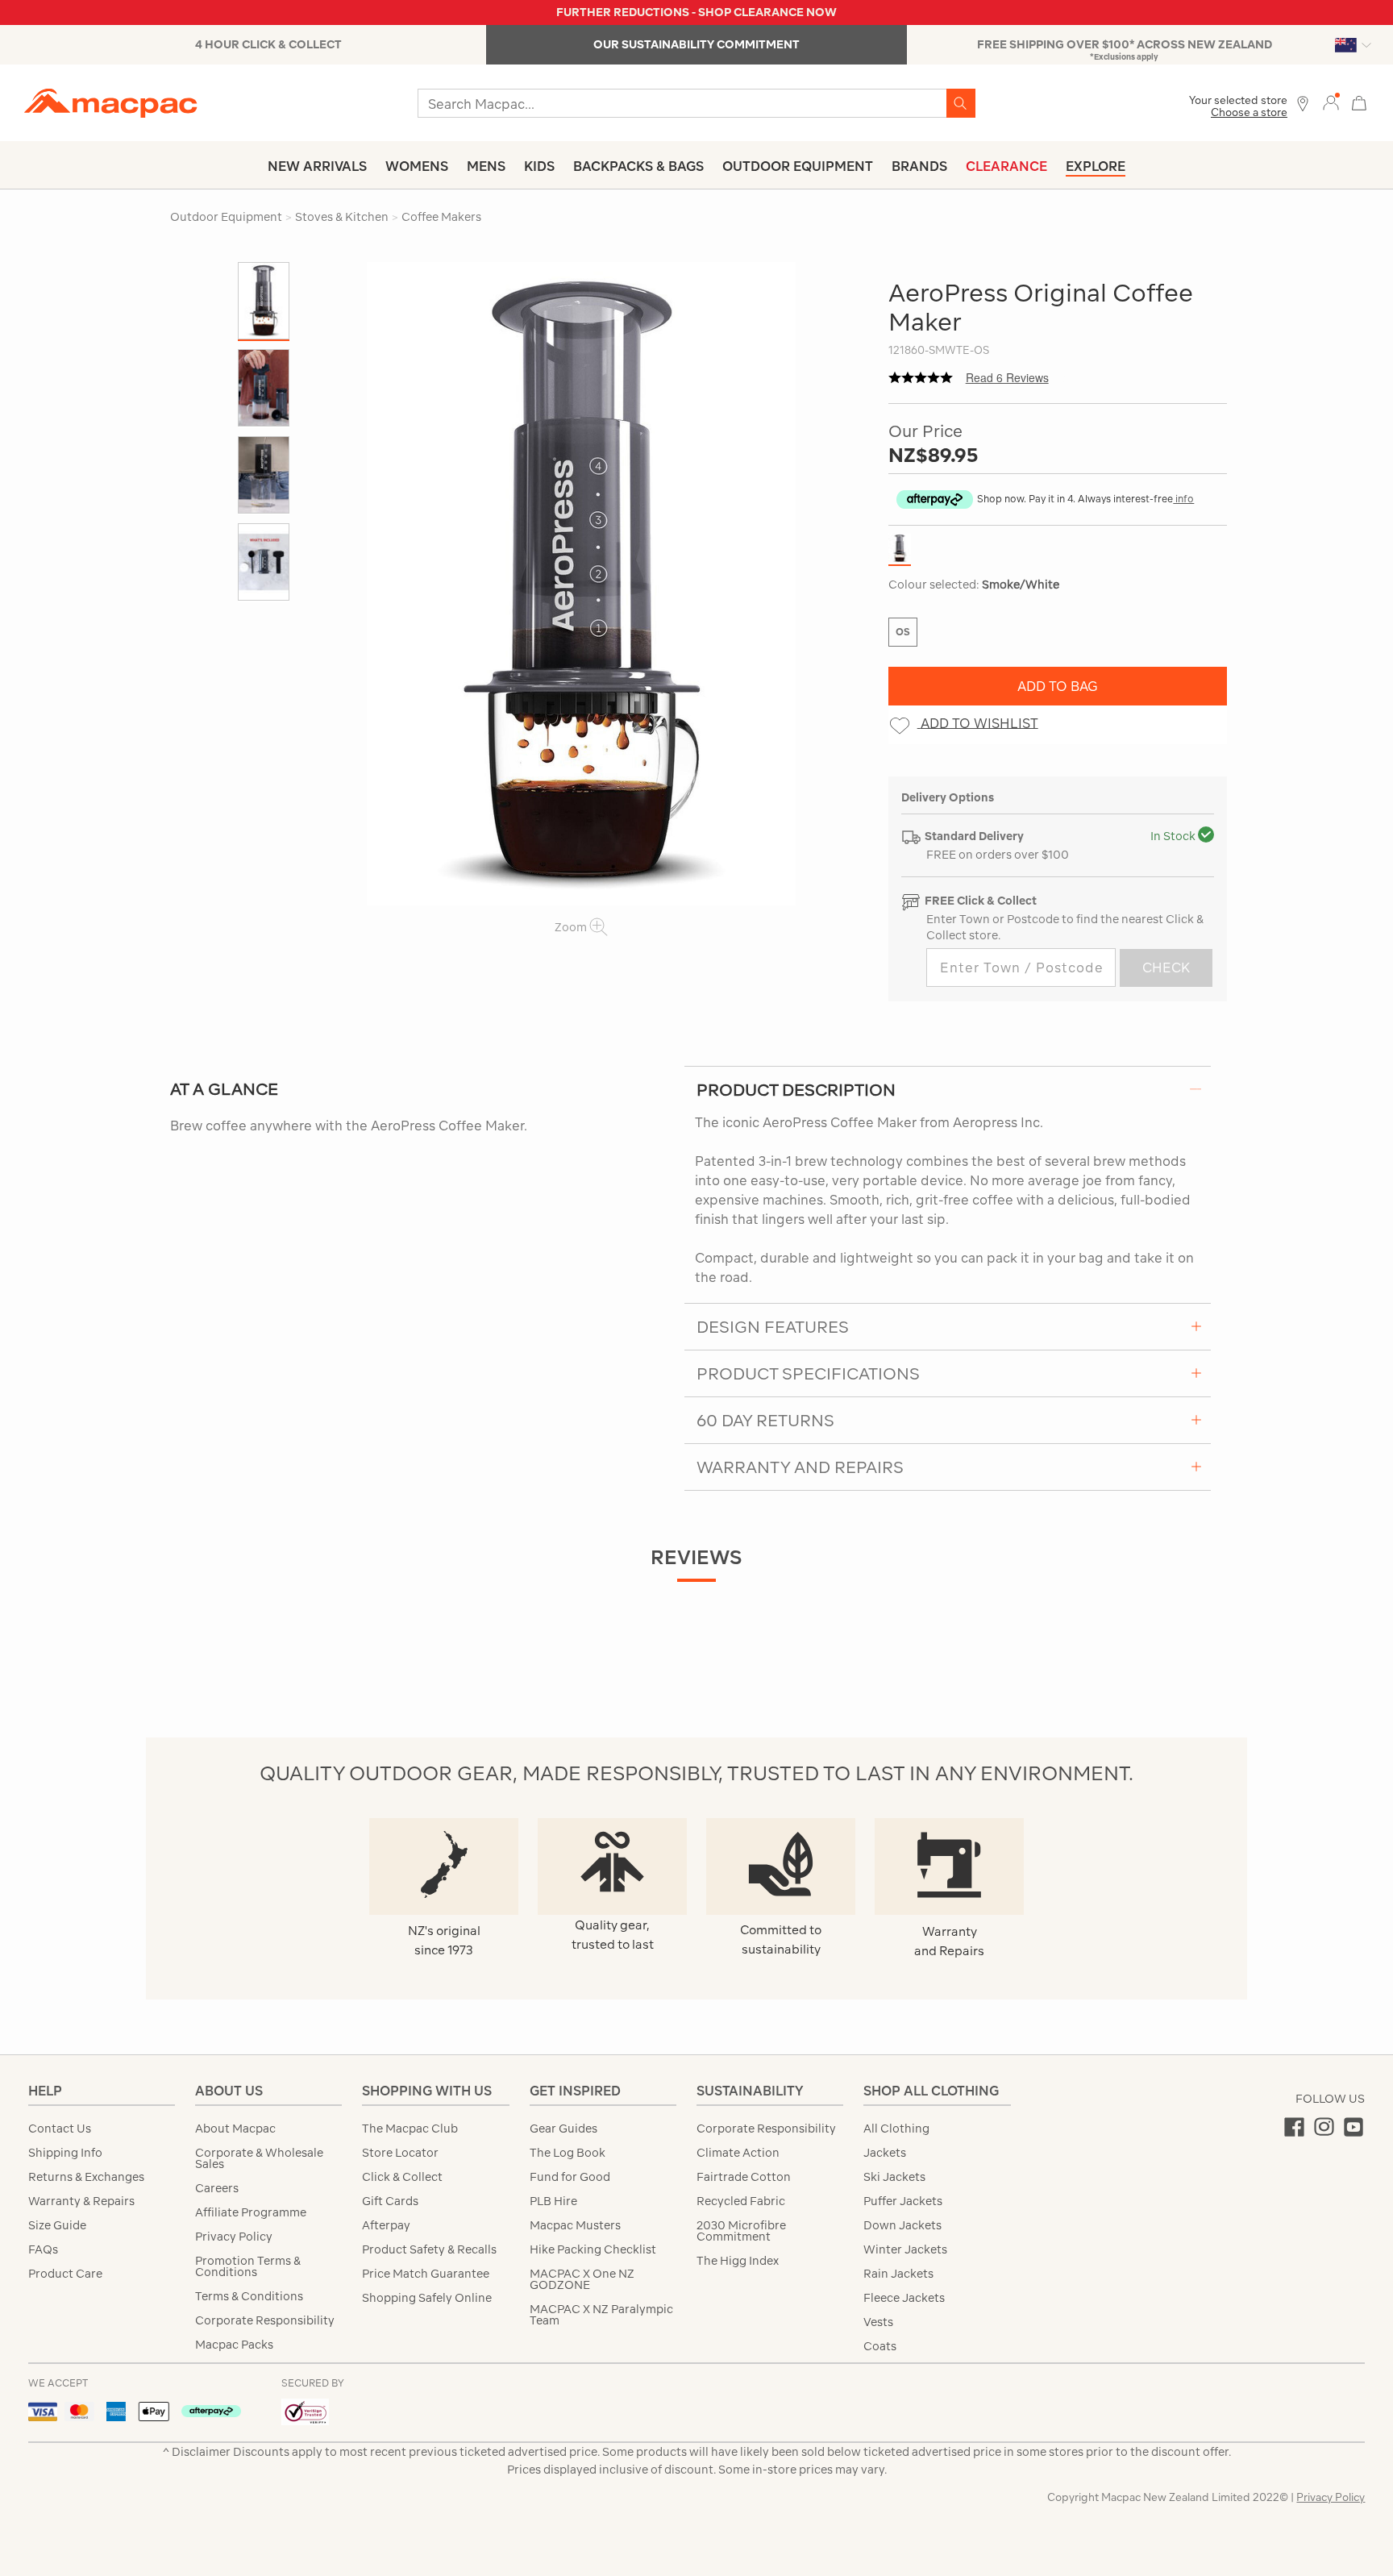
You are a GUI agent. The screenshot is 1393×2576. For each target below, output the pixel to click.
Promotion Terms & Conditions (248, 2266)
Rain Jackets (898, 2274)
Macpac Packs (234, 2345)
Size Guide (57, 2225)
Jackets (885, 2153)
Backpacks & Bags (638, 166)
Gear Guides (563, 2129)
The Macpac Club (410, 2129)
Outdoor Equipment (798, 166)
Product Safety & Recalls (429, 2249)
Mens (486, 166)
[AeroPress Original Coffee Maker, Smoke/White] (581, 584)
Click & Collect (402, 2177)
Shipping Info (65, 2153)
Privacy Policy (234, 2237)
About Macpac (235, 2129)
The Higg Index (738, 2261)
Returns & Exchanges (86, 2177)
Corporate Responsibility (265, 2320)
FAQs (43, 2249)
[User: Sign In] (1331, 102)
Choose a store (1249, 112)
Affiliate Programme (251, 2212)
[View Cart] (1359, 101)
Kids (539, 166)
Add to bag (1058, 686)
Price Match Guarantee (426, 2274)
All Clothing (896, 2129)
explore (1096, 166)
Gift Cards (390, 2201)
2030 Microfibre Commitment (741, 2231)
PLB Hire (553, 2201)
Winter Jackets (905, 2249)
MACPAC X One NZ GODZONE (582, 2279)
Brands (919, 166)
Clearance (1006, 166)
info (1183, 499)
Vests (878, 2322)
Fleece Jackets (904, 2298)
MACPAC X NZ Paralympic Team (601, 2315)
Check (1166, 968)
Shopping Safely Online (427, 2298)
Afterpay (386, 2225)
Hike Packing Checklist (593, 2249)
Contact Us (60, 2129)
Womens (417, 166)
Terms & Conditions (249, 2296)
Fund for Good (570, 2177)
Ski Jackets (894, 2177)
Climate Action (738, 2153)
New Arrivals (317, 166)
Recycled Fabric (741, 2201)
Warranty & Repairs (81, 2201)
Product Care (65, 2274)
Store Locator (400, 2153)
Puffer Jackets (903, 2201)
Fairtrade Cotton (744, 2177)
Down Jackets (902, 2225)
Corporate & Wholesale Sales (259, 2158)
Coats (880, 2346)
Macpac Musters (575, 2225)
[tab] (948, 1089)
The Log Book (568, 2153)
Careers (217, 2188)
